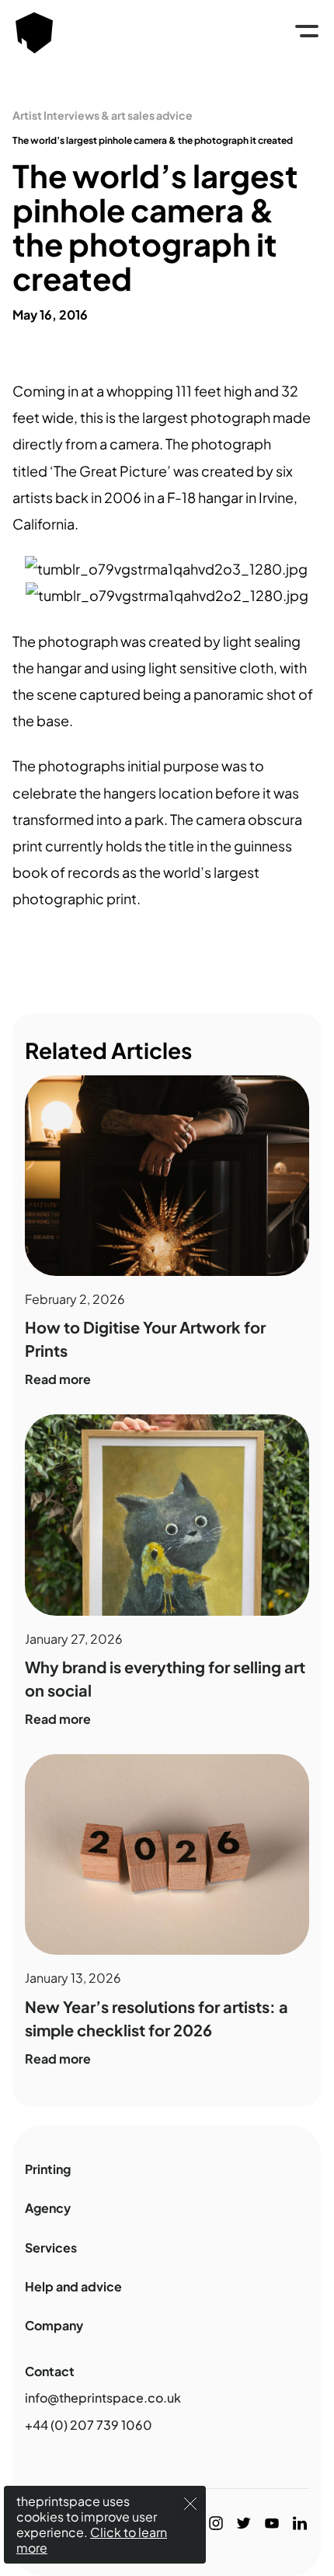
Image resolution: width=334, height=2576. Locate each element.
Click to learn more (92, 2540)
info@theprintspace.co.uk (103, 2398)
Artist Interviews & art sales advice (103, 115)
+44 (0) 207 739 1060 (89, 2425)
